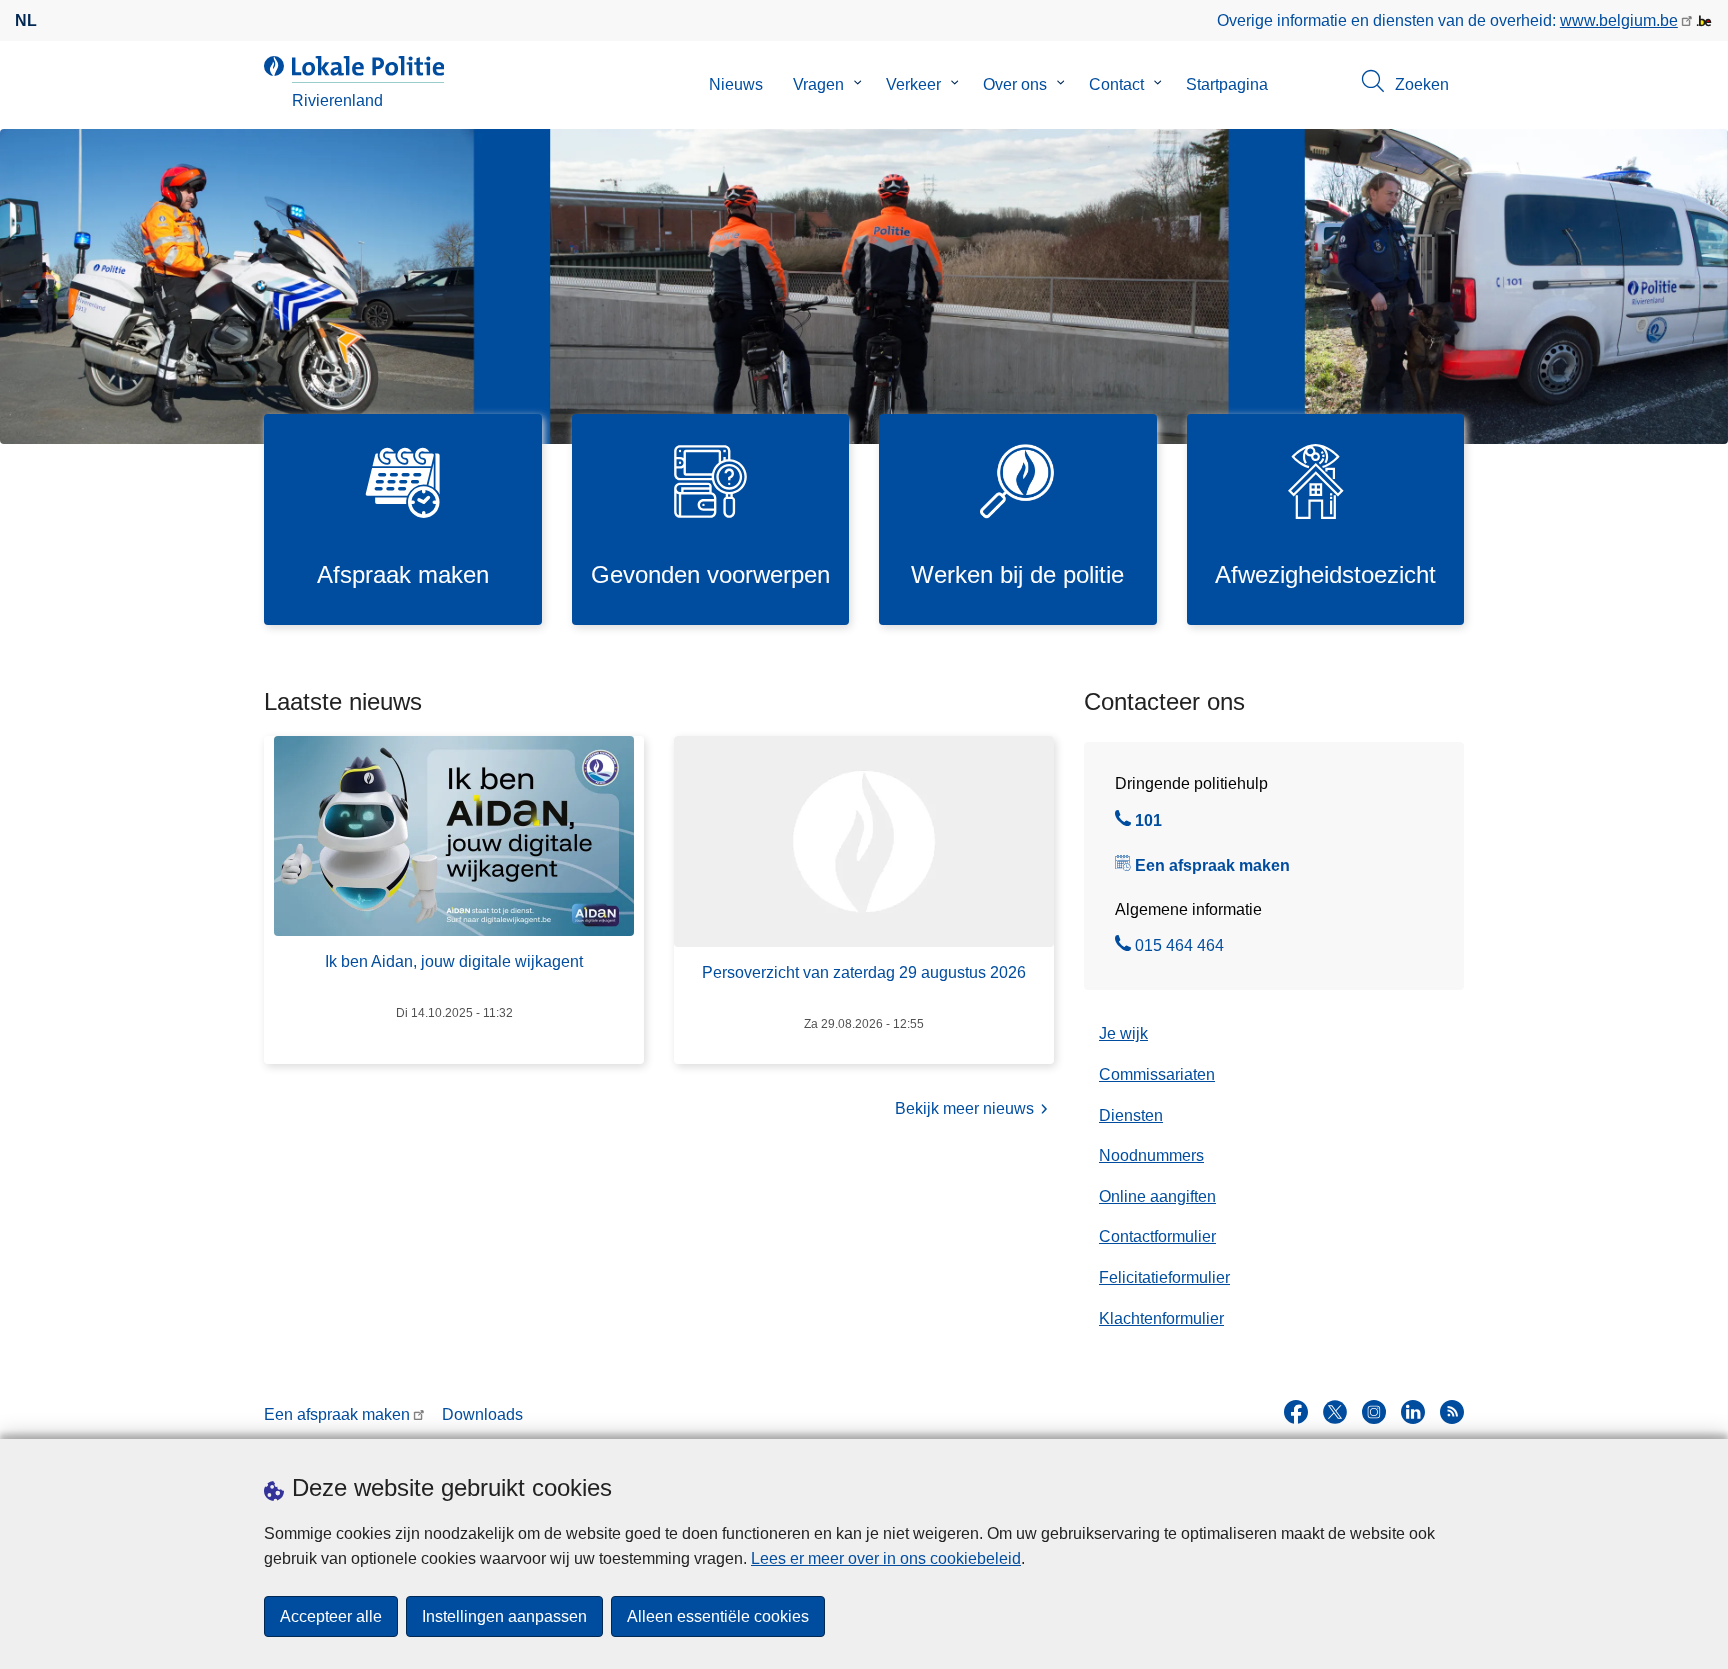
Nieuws (736, 84)
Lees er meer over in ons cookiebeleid (886, 1558)
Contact (1116, 84)
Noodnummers (1151, 1155)
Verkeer (913, 84)
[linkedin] (1413, 1412)
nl (26, 20)
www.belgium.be (1619, 20)
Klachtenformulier (1161, 1318)
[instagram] (1374, 1412)
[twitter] (1335, 1412)
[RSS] (1452, 1412)
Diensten (1131, 1115)
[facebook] (1296, 1412)
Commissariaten (1157, 1074)
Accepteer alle (331, 1616)
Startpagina (1227, 84)
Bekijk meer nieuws (964, 1108)
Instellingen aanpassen (504, 1616)
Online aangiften (1157, 1196)
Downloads (482, 1414)
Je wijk (1123, 1033)
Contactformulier (1157, 1236)
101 (1148, 823)
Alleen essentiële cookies (718, 1616)
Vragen (818, 84)
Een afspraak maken (1212, 865)
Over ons (1015, 84)
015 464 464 (1179, 948)
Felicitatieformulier (1164, 1277)
